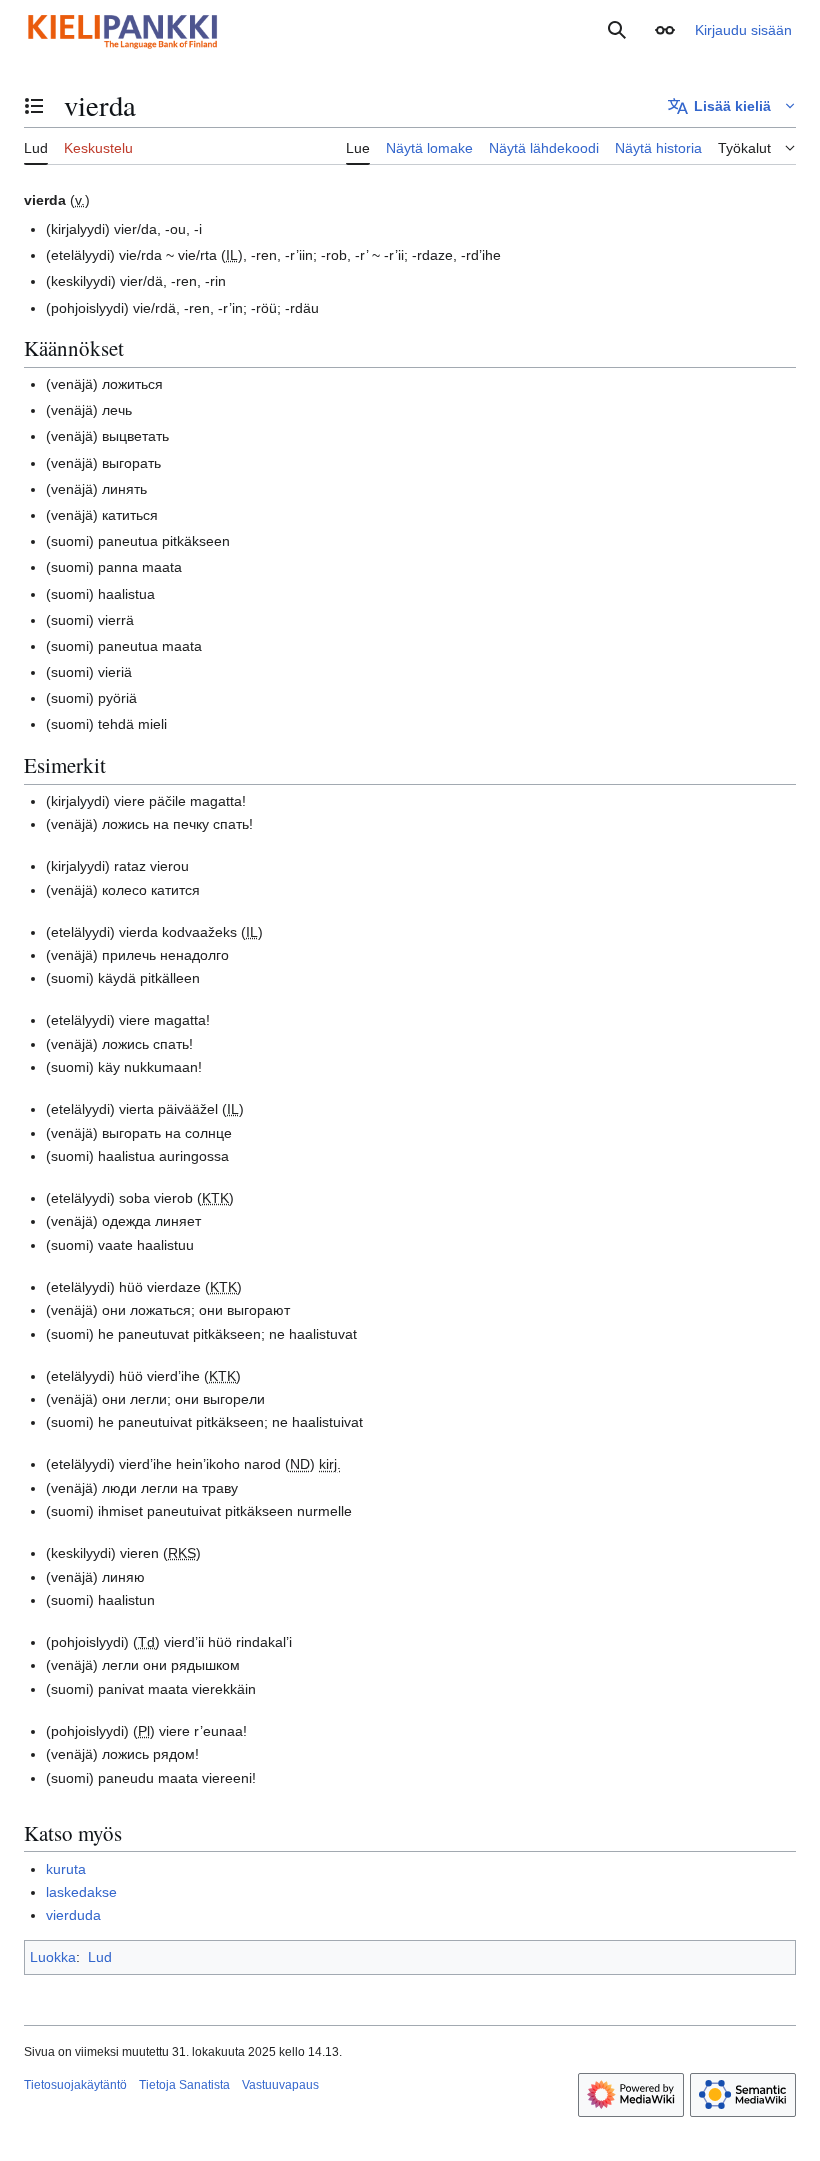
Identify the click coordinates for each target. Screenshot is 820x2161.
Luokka (53, 1957)
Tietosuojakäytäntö (75, 2085)
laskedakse (81, 1892)
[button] (665, 30)
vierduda (73, 1915)
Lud (100, 1957)
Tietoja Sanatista (184, 2085)
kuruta (66, 1869)
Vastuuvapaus (280, 2085)
